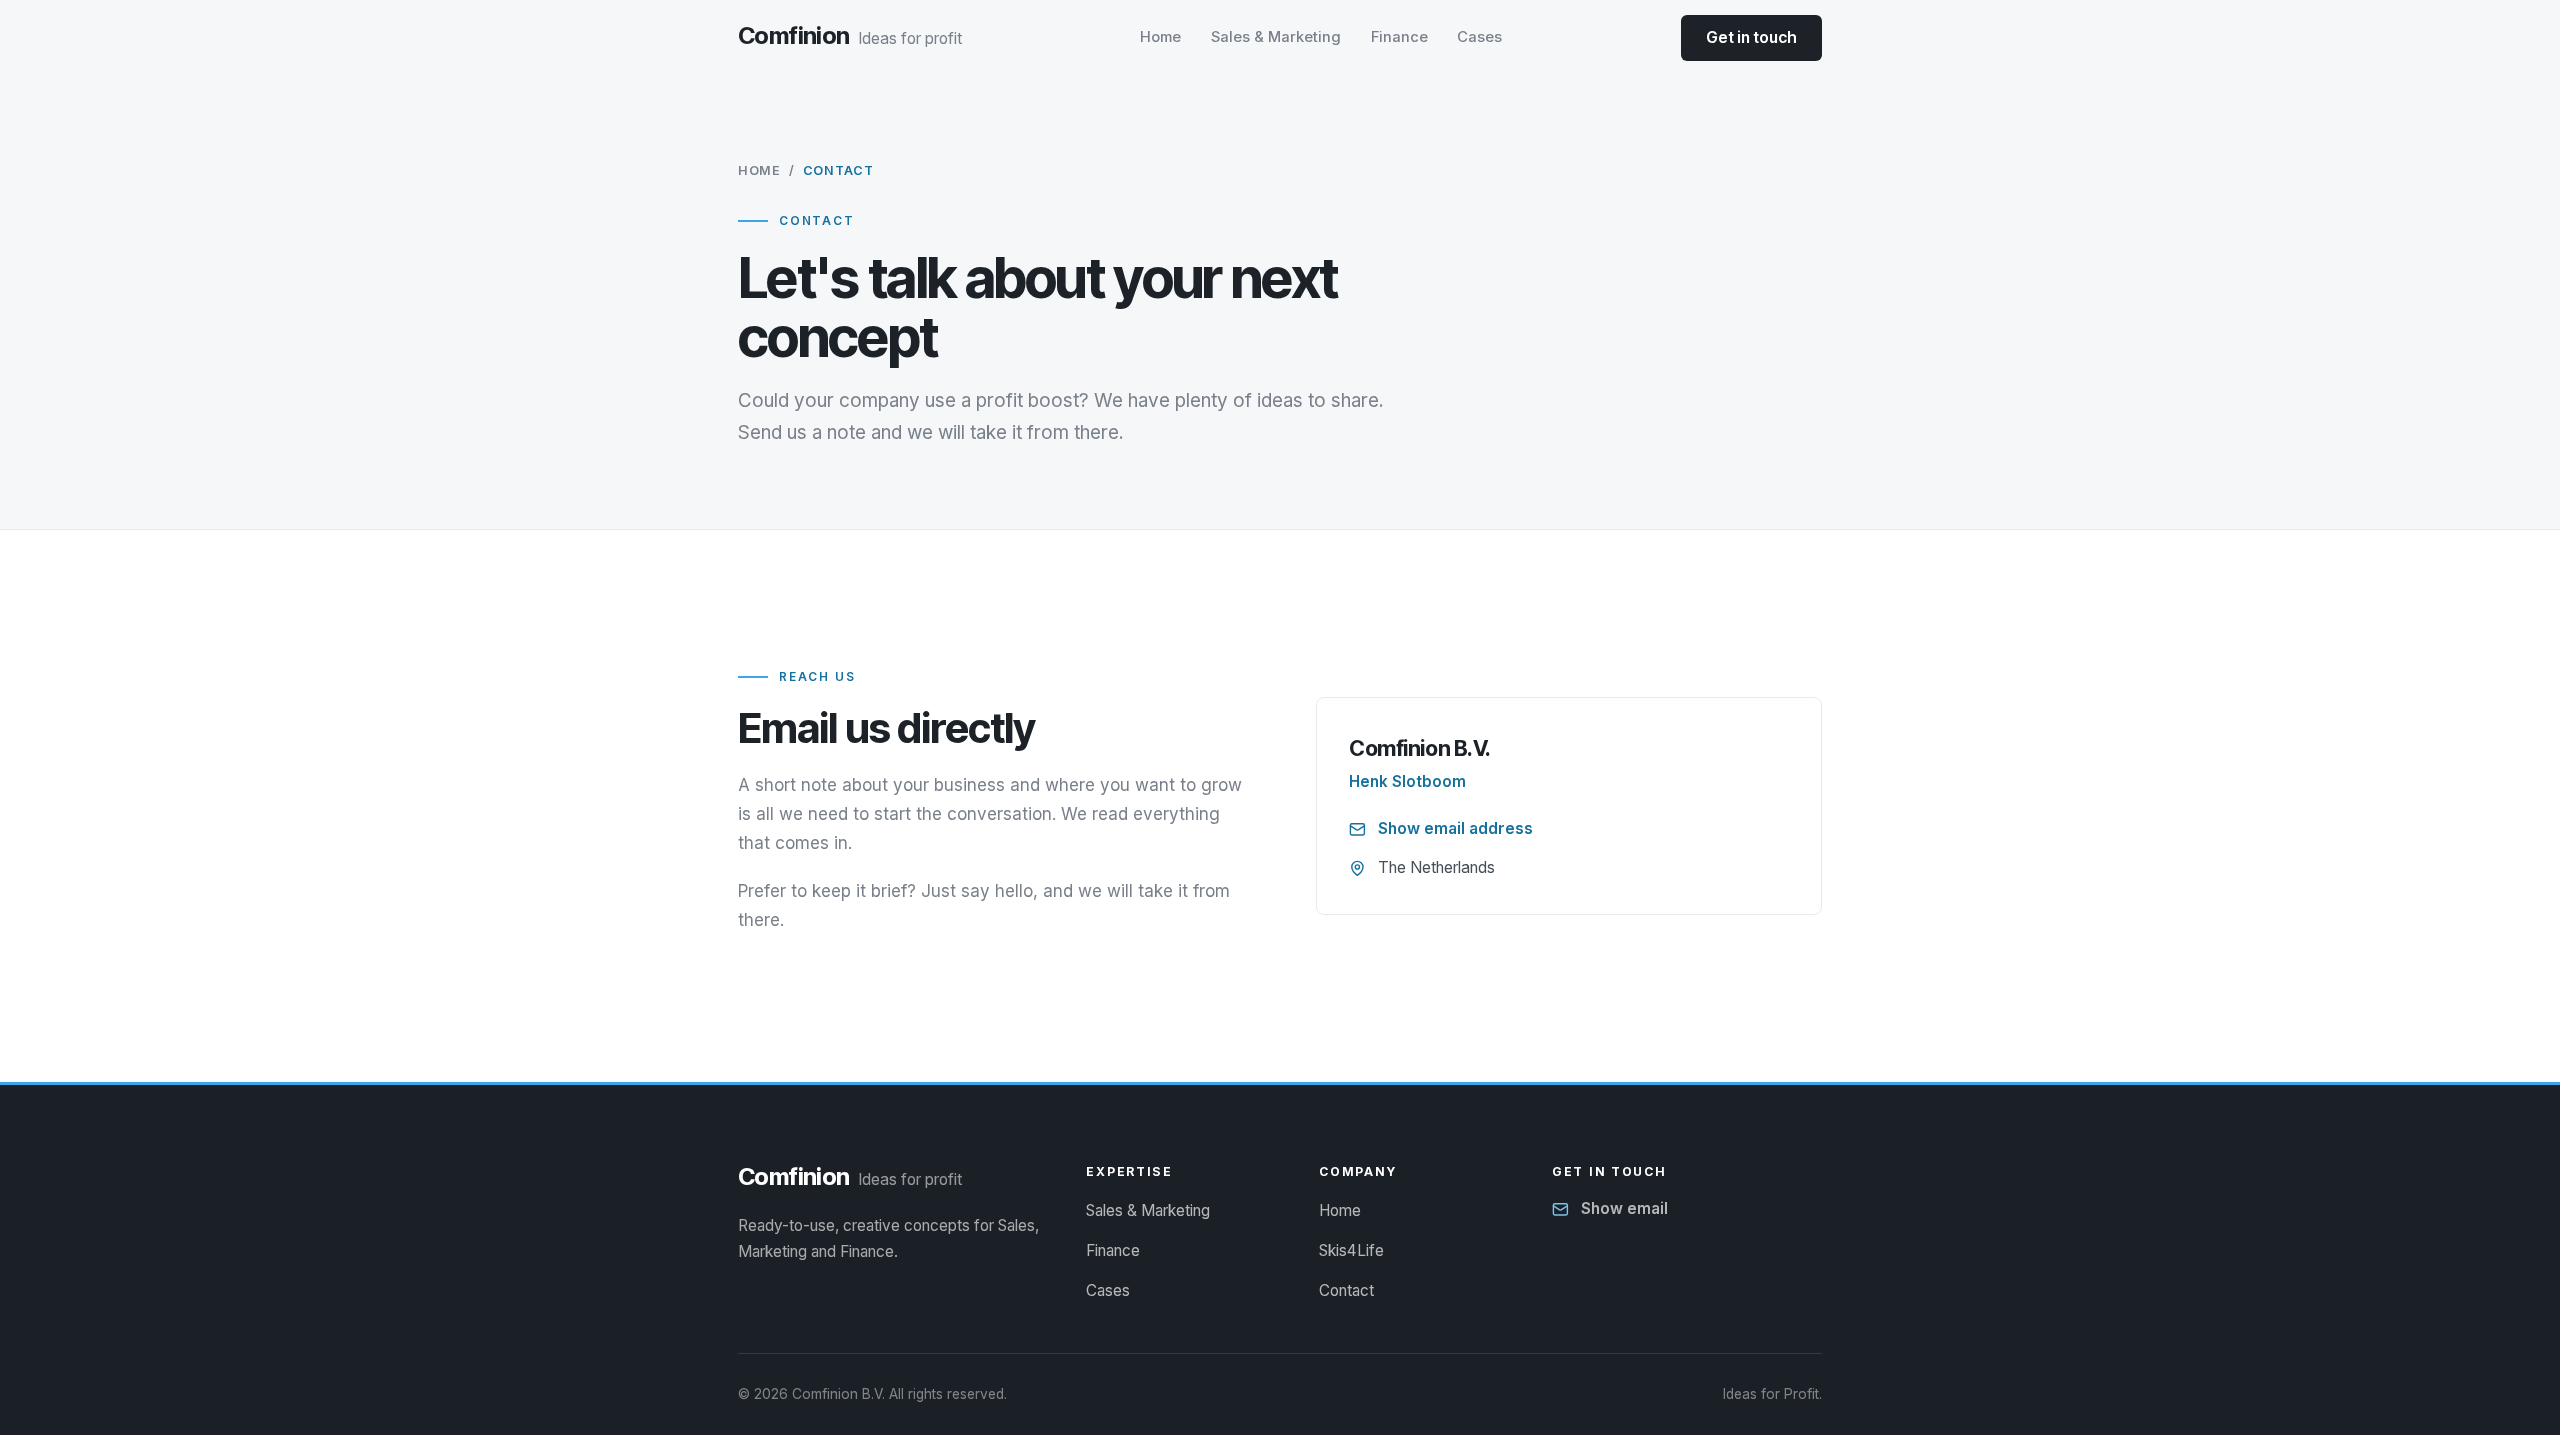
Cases (1479, 37)
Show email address (1455, 828)
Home (1160, 37)
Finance (1399, 37)
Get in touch (1751, 37)
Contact (1346, 1290)
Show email (1624, 1208)
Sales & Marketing (1276, 37)
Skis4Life (1351, 1250)
